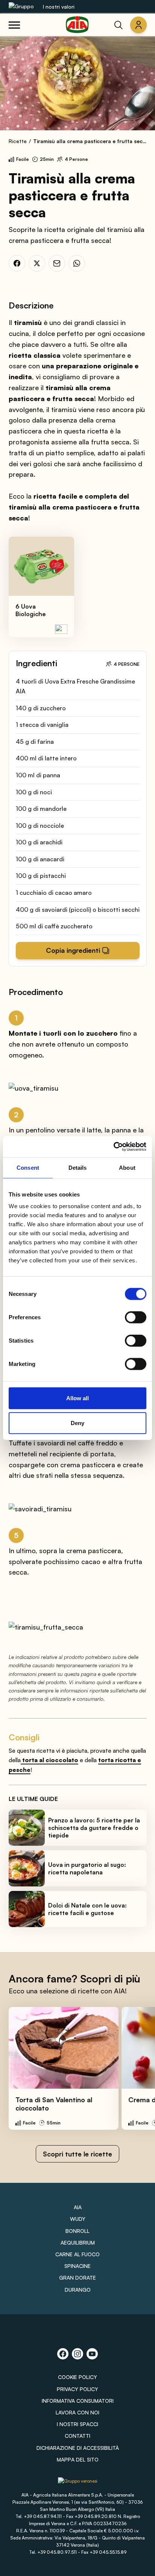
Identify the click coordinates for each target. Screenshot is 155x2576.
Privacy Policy (77, 2389)
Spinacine (77, 2266)
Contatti (77, 2436)
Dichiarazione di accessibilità (78, 2448)
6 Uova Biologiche (31, 610)
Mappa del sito (78, 2459)
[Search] (119, 25)
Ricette (18, 141)
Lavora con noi (77, 2412)
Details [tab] (78, 1167)
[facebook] (17, 263)
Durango (78, 2290)
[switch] (136, 1317)
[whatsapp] (77, 263)
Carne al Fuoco (77, 2254)
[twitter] (37, 263)
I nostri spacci (77, 2424)
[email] (57, 263)
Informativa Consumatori (78, 2401)
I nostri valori (59, 7)
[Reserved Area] (138, 25)
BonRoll (77, 2231)
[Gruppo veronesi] (78, 2484)
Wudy (78, 2219)
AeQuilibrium (78, 2243)
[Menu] (14, 25)
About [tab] (127, 1167)
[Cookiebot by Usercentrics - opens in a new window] (113, 1147)
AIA (78, 2207)
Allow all (77, 1398)
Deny (77, 1423)
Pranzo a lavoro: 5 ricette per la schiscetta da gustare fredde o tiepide (94, 1828)
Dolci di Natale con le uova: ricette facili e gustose (87, 1909)
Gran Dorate (77, 2278)
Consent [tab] (28, 1167)
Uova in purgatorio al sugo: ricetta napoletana (87, 1868)
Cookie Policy (77, 2377)
